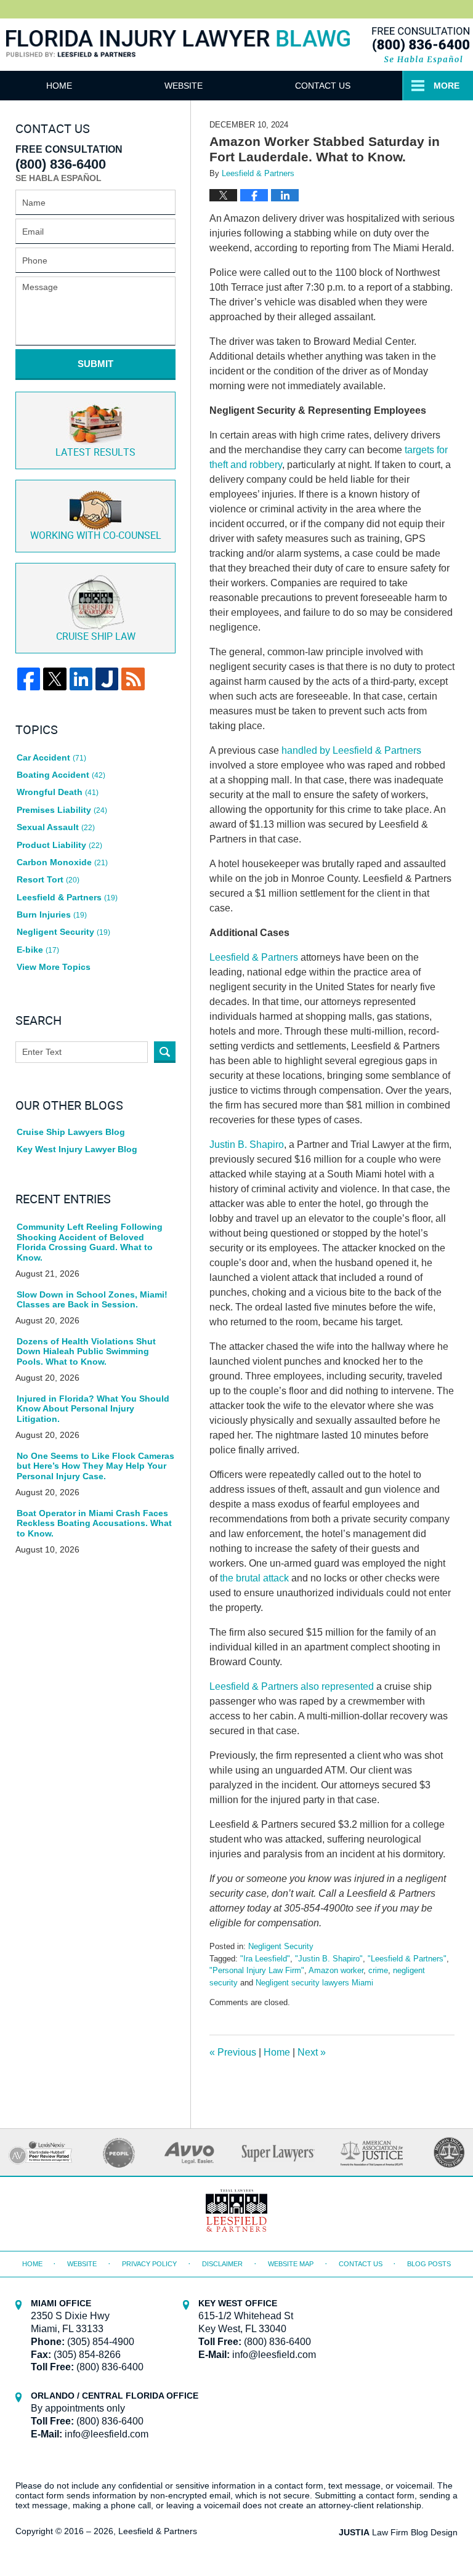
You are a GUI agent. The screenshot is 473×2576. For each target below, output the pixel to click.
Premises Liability (62, 810)
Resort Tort (48, 879)
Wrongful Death (58, 792)
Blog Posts (429, 2264)
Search (165, 1052)
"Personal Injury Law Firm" (257, 1970)
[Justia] (107, 679)
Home (59, 86)
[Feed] (133, 679)
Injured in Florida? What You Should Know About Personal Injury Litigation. (93, 1409)
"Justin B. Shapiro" (329, 1959)
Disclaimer (222, 2264)
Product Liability (59, 845)
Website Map (291, 2264)
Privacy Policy (149, 2264)
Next (312, 2052)
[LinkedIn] (81, 679)
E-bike (38, 950)
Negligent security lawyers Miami (314, 1983)
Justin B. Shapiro (247, 1145)
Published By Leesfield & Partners (420, 45)
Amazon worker (336, 1970)
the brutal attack (254, 1578)
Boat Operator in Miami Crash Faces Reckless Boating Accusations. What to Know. (94, 1524)
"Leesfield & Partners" (407, 1959)
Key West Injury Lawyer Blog (77, 1149)
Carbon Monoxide (62, 862)
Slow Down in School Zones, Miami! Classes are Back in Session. (92, 1300)
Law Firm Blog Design (398, 2532)
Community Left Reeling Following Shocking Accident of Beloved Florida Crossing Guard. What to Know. (90, 1242)
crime (378, 1970)
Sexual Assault (56, 827)
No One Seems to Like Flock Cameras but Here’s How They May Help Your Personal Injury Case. (95, 1466)
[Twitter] (55, 679)
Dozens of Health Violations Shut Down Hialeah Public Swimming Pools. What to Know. (86, 1352)
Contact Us (323, 86)
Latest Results (95, 453)
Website (184, 86)
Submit (95, 364)
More (447, 86)
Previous (233, 2052)
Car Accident (51, 757)
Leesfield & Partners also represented (292, 1686)
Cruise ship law (96, 637)
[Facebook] (29, 679)
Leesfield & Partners (254, 957)
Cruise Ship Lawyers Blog (71, 1132)
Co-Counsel (96, 536)
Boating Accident (61, 775)
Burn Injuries (52, 915)
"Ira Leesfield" (265, 1959)
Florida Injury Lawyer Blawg (178, 56)
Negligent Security (281, 1946)
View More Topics (54, 967)
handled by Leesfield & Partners (351, 750)
